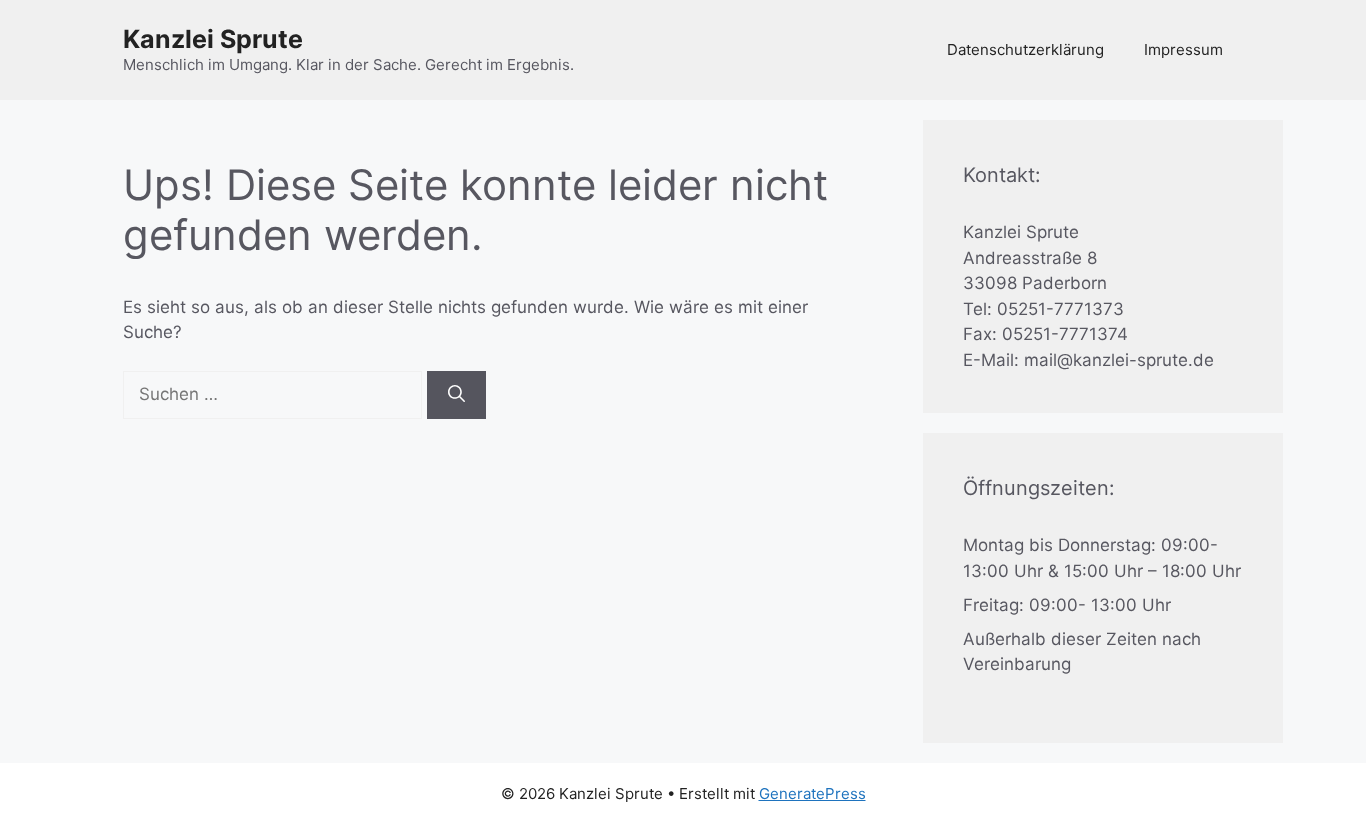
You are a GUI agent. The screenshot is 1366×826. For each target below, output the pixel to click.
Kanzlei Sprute (213, 39)
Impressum (1183, 49)
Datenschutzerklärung (1025, 49)
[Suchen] (456, 395)
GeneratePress (812, 793)
